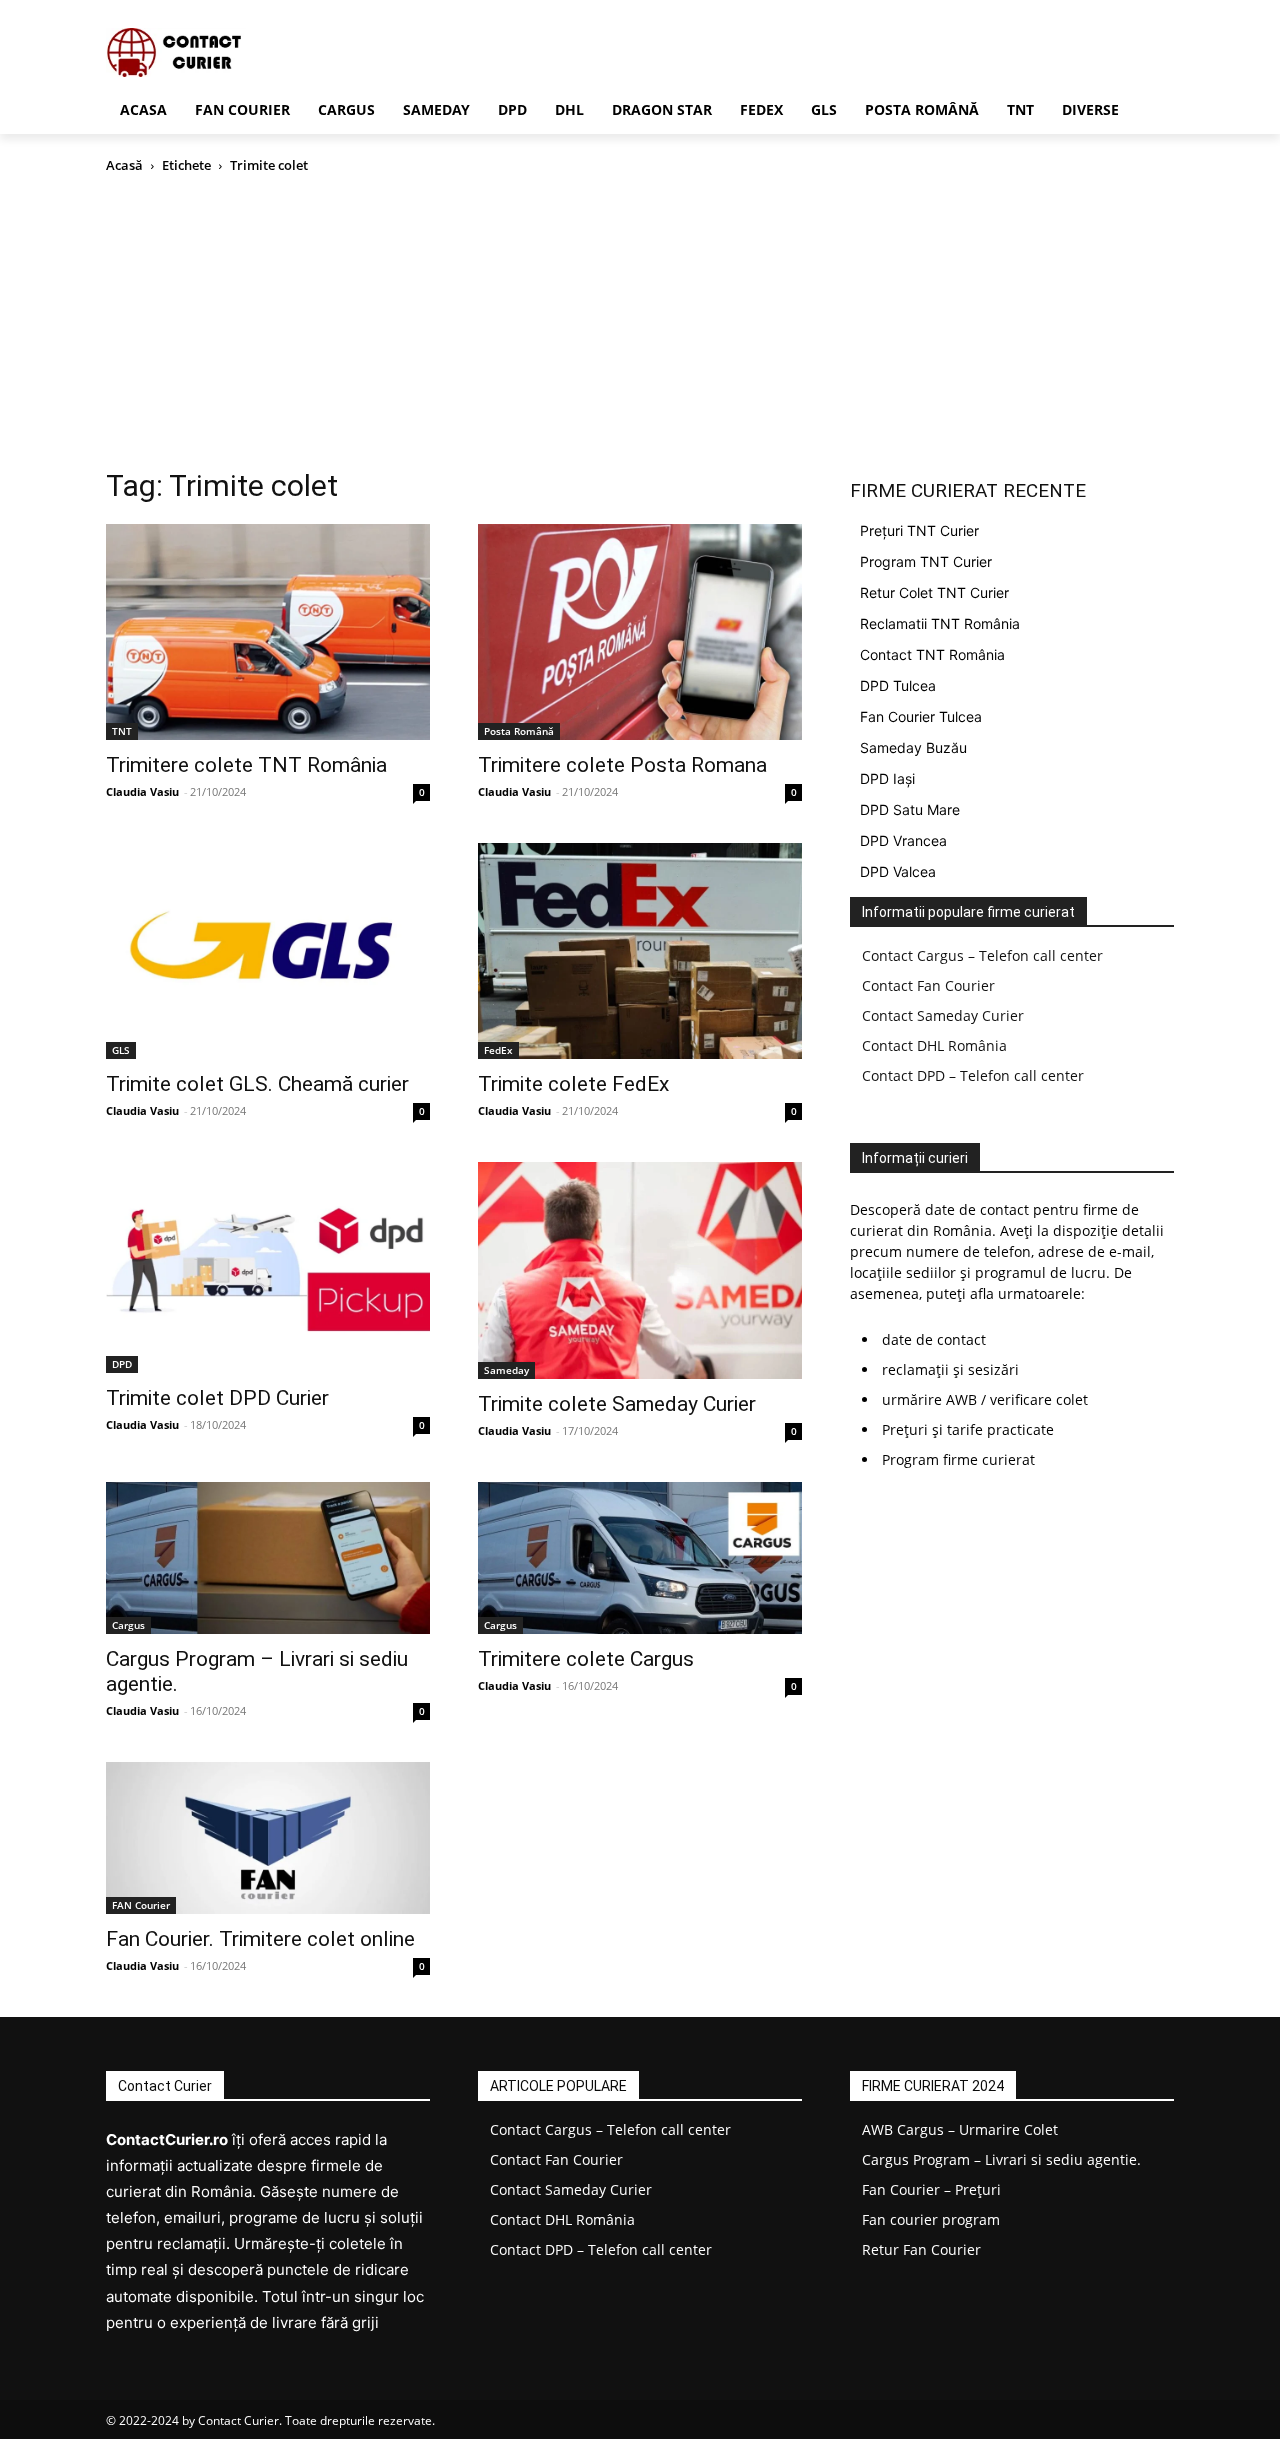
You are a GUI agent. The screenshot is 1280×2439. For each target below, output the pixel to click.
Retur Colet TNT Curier (934, 592)
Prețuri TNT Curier (919, 530)
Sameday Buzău (913, 747)
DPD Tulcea (898, 685)
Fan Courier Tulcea (921, 716)
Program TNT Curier (926, 561)
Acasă (124, 165)
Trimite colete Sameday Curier (617, 1404)
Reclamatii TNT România (940, 623)
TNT (122, 731)
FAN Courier (141, 1905)
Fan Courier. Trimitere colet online (260, 1939)
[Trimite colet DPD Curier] (268, 1267)
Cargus (128, 1625)
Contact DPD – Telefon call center (973, 1075)
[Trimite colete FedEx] (640, 951)
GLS (121, 1050)
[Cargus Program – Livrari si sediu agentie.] (268, 1558)
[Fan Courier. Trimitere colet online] (268, 1838)
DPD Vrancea (903, 840)
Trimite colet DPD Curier (217, 1398)
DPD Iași (887, 778)
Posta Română (519, 731)
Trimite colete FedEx (573, 1084)
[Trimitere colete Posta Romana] (640, 632)
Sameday (506, 1370)
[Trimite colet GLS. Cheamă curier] (268, 951)
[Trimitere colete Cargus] (640, 1558)
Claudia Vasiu (142, 791)
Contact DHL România (934, 1045)
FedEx (498, 1050)
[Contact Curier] (266, 52)
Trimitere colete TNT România (246, 765)
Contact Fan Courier (928, 985)
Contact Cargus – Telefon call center (982, 955)
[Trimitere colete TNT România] (268, 632)
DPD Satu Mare (910, 809)
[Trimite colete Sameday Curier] (640, 1270)
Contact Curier (238, 2420)
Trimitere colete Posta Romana (622, 765)
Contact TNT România (932, 654)
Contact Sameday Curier (943, 1015)
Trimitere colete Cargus (586, 1659)
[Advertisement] (640, 326)
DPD (122, 1364)
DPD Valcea (898, 871)
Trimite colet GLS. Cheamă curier (257, 1084)
